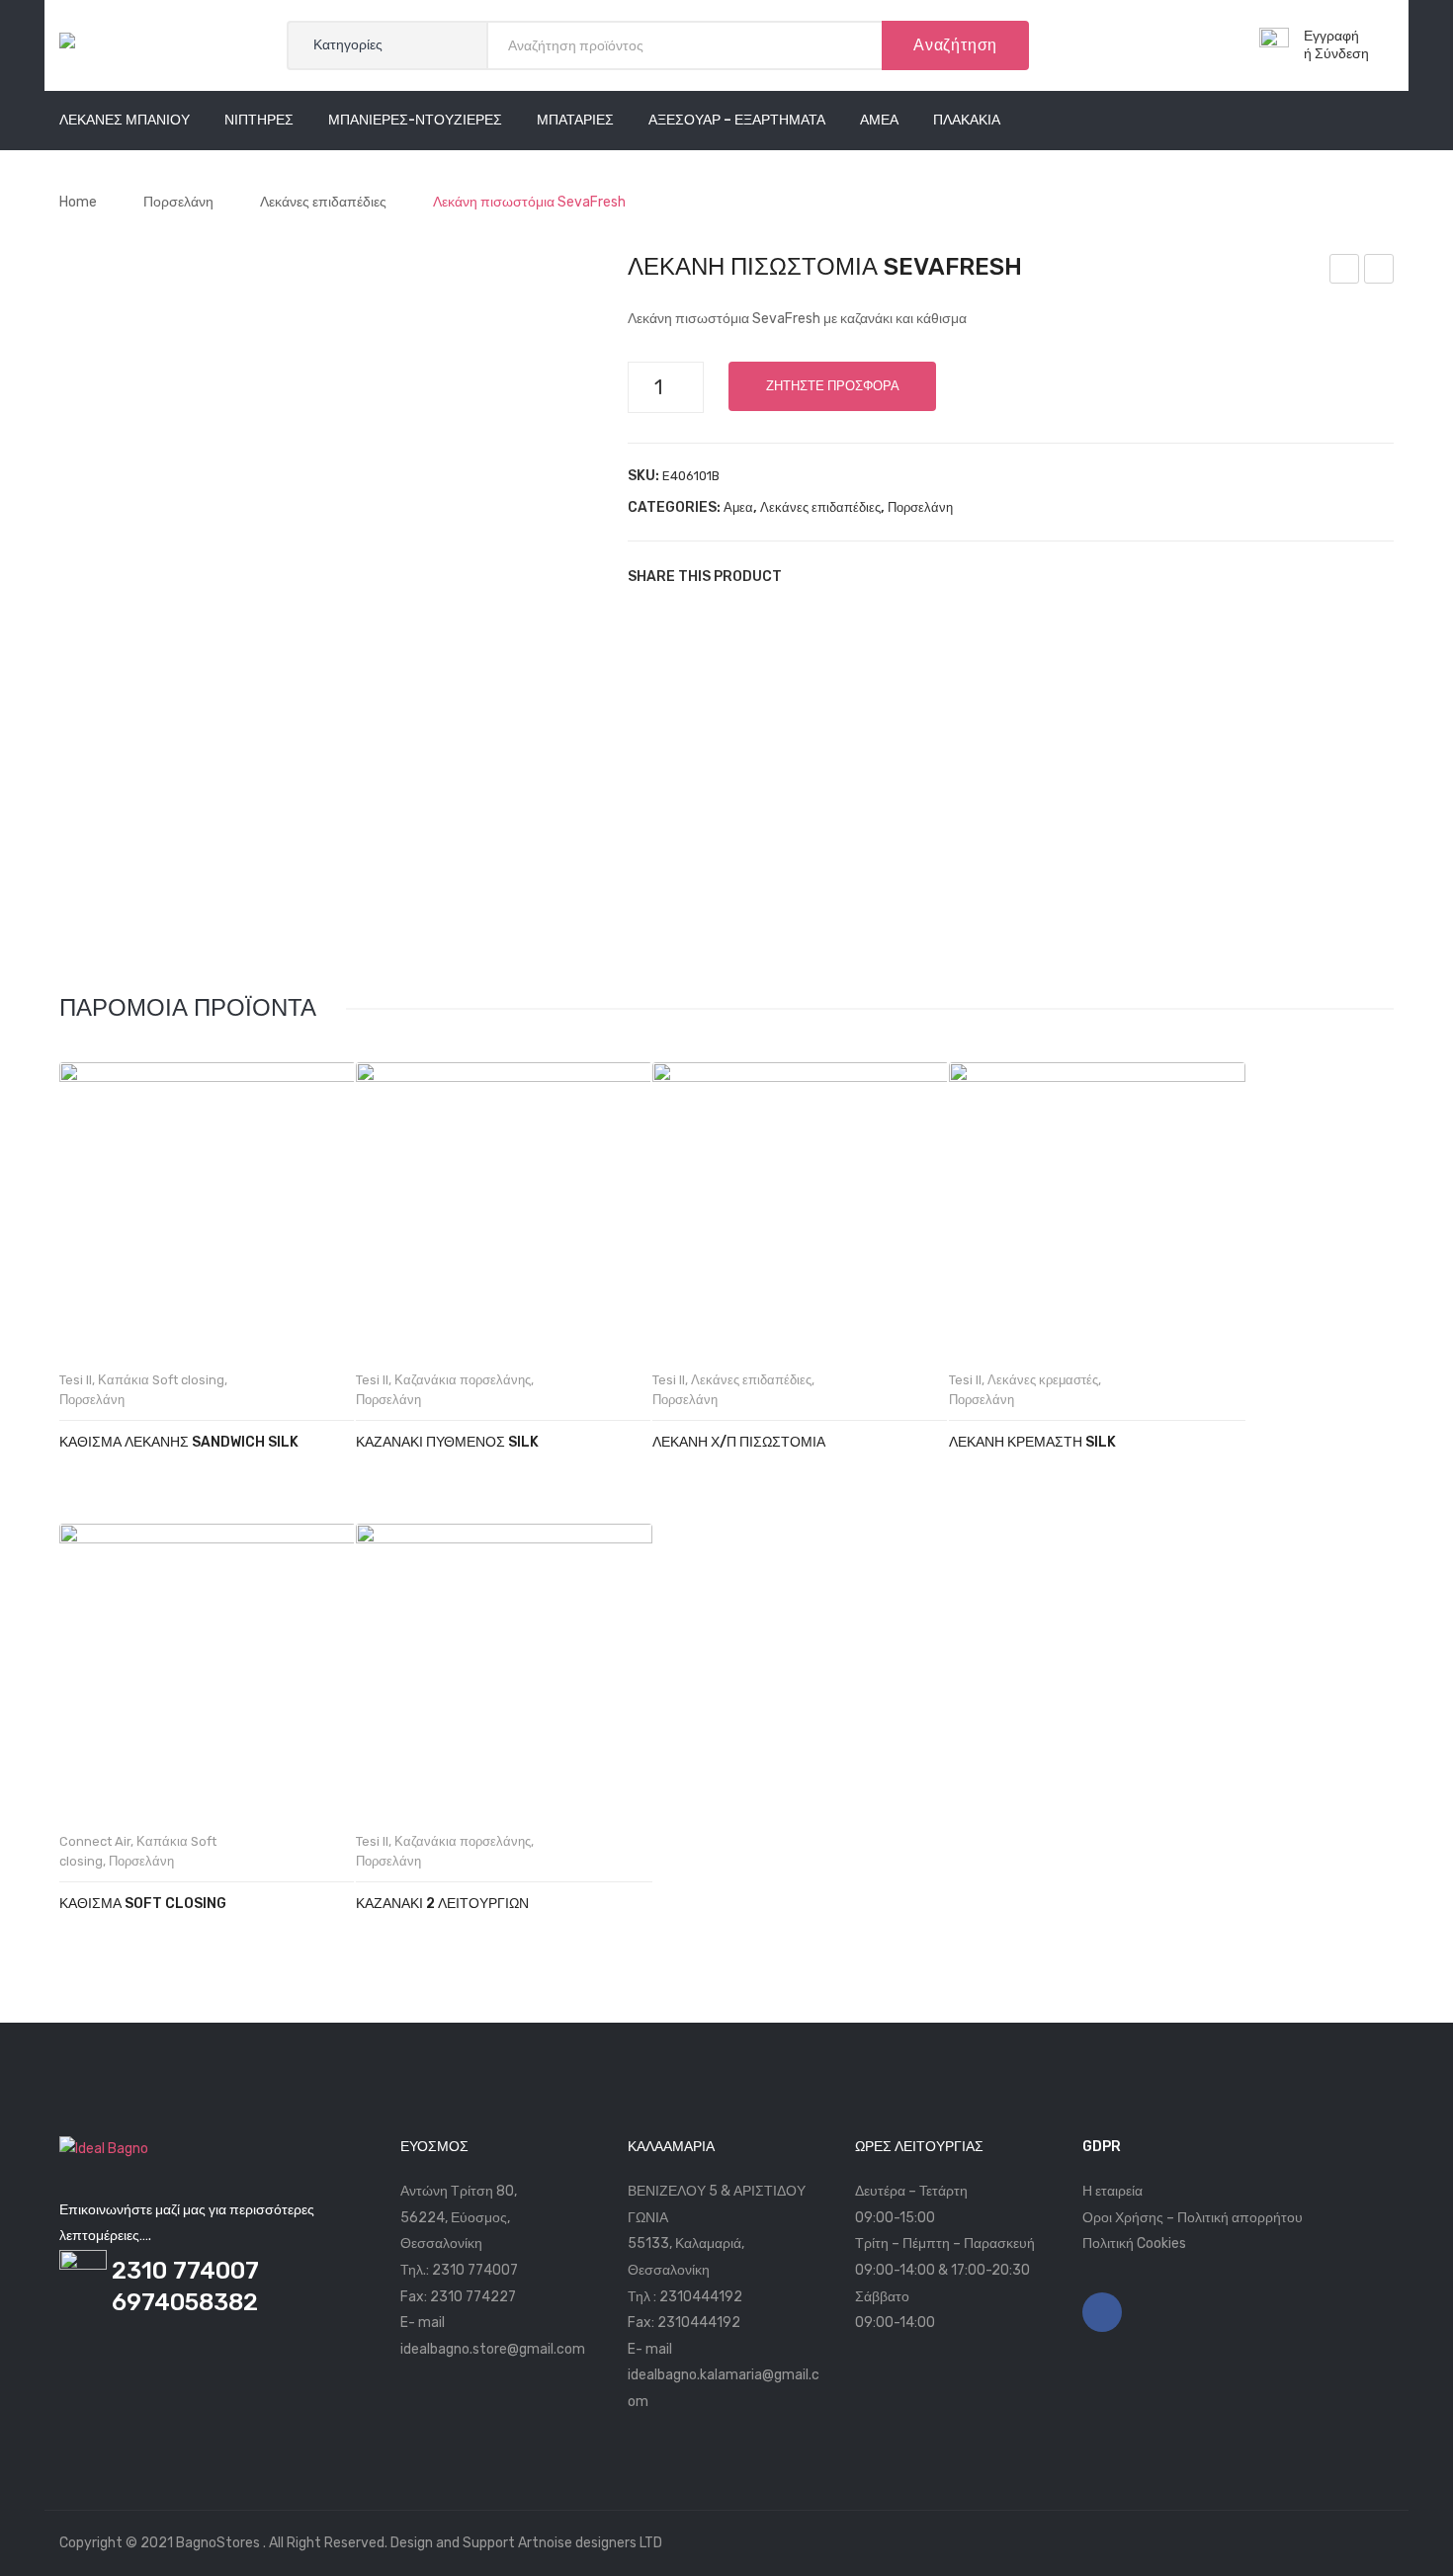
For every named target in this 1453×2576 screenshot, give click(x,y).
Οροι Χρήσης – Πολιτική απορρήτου (1193, 2218)
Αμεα (738, 507)
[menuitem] (125, 121)
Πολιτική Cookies (1134, 2244)
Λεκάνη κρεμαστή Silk (1032, 1442)
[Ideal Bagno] (104, 45)
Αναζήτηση (955, 45)
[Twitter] (835, 576)
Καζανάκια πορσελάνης (463, 1380)
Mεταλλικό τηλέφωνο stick (1345, 272)
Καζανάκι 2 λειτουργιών (442, 1904)
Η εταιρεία (1112, 2191)
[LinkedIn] (924, 576)
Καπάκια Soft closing (161, 1380)
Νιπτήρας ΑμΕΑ (1380, 272)
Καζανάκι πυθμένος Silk (447, 1442)
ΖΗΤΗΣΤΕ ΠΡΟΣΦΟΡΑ (833, 386)
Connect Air (95, 1841)
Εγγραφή (1331, 36)
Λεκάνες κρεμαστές (1043, 1380)
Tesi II (76, 1380)
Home (78, 202)
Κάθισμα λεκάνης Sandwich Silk (179, 1442)
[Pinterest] (865, 576)
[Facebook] (806, 576)
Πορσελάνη (178, 202)
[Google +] (895, 576)
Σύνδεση (1342, 54)
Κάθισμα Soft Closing (143, 1904)
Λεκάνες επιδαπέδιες (323, 202)
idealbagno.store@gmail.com (493, 2349)
